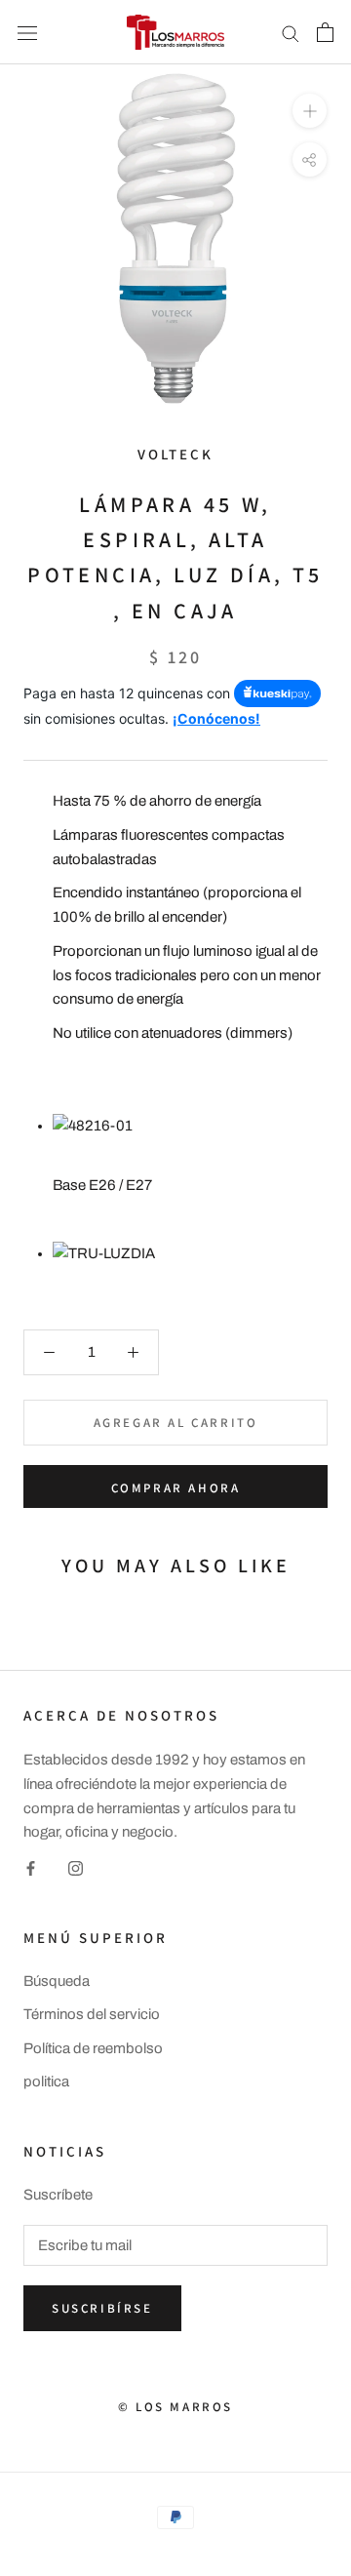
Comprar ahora (176, 1488)
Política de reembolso (93, 2048)
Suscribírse (102, 2308)
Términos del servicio (92, 2014)
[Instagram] (76, 1867)
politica (46, 2081)
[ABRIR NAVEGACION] (27, 32)
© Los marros (175, 2407)
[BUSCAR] (291, 33)
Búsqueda (57, 1981)
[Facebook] (31, 1867)
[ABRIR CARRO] (325, 32)
